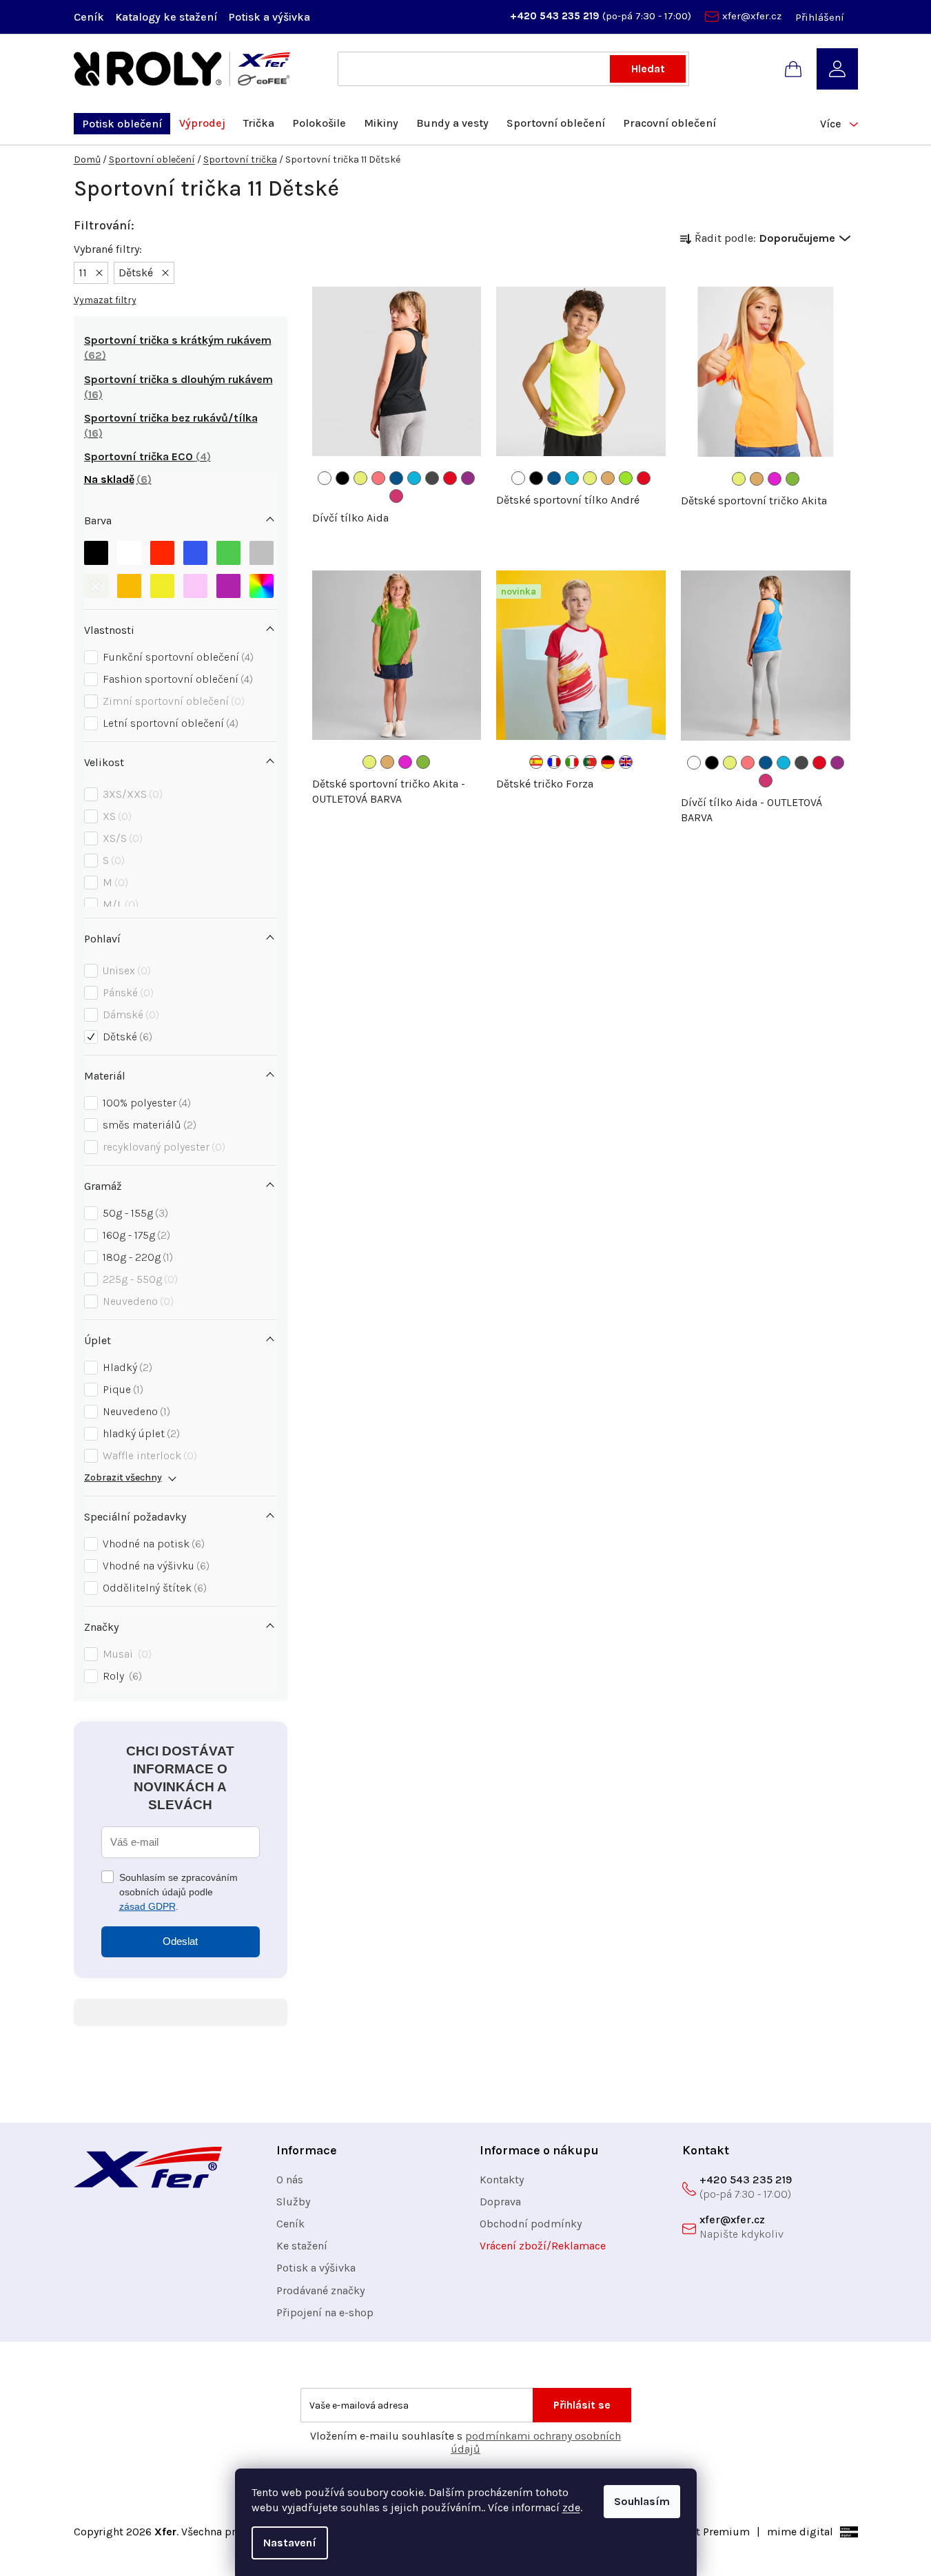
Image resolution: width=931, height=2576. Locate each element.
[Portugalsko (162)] (590, 762)
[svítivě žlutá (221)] (360, 478)
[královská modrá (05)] (396, 478)
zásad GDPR (147, 1906)
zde (571, 2507)
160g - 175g (135, 1235)
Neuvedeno (136, 1301)
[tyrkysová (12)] (414, 478)
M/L (119, 904)
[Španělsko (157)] (536, 762)
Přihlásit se (582, 2405)
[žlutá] (162, 586)
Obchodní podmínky (531, 2224)
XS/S (121, 838)
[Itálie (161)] (572, 762)
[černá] (96, 553)
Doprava (500, 2202)
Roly (121, 1676)
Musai (125, 1654)
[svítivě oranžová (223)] (608, 478)
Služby (293, 2202)
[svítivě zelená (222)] (792, 479)
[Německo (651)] (608, 762)
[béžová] (96, 586)
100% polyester (145, 1103)
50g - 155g (134, 1213)
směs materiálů (148, 1125)
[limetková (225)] (626, 478)
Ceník (89, 17)
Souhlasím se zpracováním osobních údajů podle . (178, 1892)
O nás (290, 2180)
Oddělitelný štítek (153, 1588)
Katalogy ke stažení (166, 17)
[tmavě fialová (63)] (468, 478)
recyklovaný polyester (162, 1147)
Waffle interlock (148, 1455)
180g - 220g (136, 1257)
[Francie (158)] (554, 762)
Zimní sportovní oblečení (172, 701)
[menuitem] (122, 124)
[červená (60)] (450, 478)
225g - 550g (139, 1279)
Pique (121, 1389)
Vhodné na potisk (152, 1544)
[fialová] (228, 586)
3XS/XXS (131, 794)
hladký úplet (140, 1433)
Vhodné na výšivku (154, 1566)
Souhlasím (642, 2501)
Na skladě (116, 479)
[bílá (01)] (325, 478)
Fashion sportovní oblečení (176, 679)
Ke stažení (302, 2246)
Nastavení (290, 2543)
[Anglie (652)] (626, 762)
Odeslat (180, 1941)
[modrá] (195, 553)
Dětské (126, 1037)
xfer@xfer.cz (752, 16)
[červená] (162, 553)
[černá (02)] (342, 478)
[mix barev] (262, 586)
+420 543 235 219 (556, 16)
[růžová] (195, 586)
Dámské (129, 1014)
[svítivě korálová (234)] (378, 478)
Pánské (126, 992)
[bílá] (129, 553)
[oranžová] (129, 586)
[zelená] (228, 553)
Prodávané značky (320, 2290)
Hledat (648, 69)
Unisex (125, 970)
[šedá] (262, 553)
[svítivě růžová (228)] (775, 479)
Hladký (126, 1367)
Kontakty (502, 2180)
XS (115, 816)
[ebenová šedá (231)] (432, 478)
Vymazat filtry (105, 300)
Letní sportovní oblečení (169, 723)
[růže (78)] (396, 496)
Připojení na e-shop (325, 2312)
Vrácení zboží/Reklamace (543, 2246)
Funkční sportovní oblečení (176, 657)
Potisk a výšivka (269, 17)
